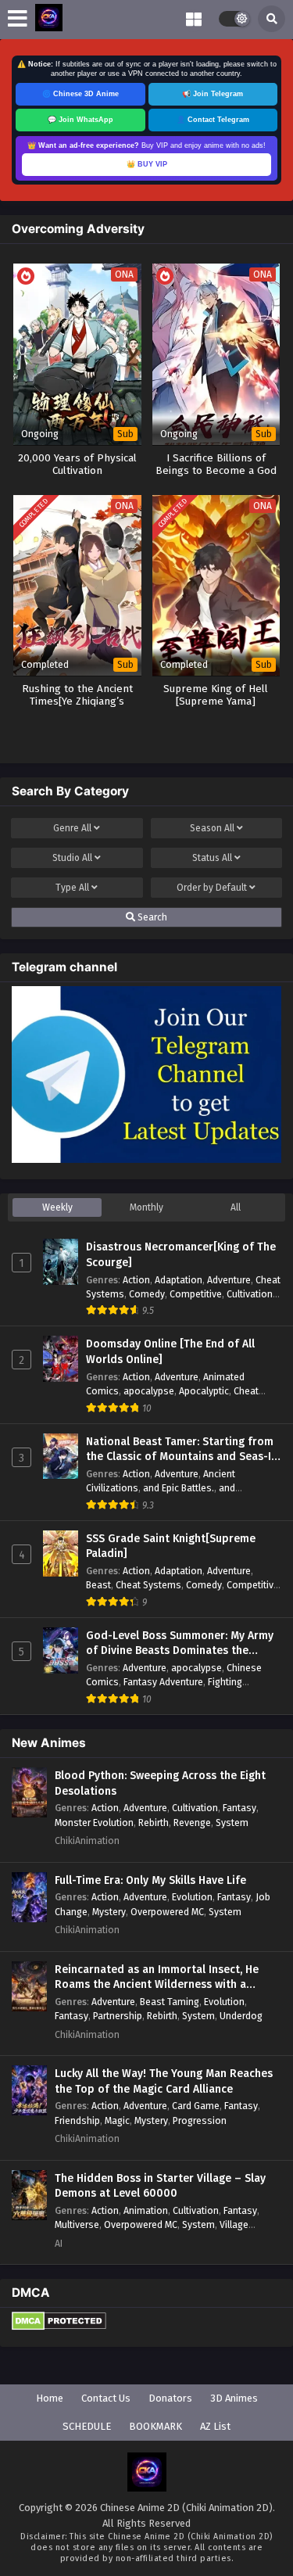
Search (151, 917)
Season (212, 828)
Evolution (192, 1897)
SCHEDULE (87, 2426)
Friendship (77, 2120)
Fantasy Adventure (163, 1682)
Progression (200, 2120)
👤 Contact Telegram (213, 120)
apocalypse (149, 1391)
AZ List (215, 2426)
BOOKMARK (155, 2426)
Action (136, 1280)
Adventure (229, 1280)
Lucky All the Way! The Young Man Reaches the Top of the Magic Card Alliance (164, 2081)
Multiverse (77, 2224)
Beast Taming (170, 2002)
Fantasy (239, 1808)
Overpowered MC (167, 1912)
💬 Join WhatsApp (80, 120)
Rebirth (154, 1823)
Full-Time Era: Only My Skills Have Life (150, 1880)
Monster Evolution (94, 1823)
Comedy (147, 1294)
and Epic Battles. (179, 1488)
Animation (146, 2210)
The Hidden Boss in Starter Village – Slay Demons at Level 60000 (160, 2186)
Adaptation (179, 1280)
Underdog (241, 2016)
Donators (170, 2398)
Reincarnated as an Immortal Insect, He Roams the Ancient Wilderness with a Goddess (157, 1978)
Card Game (196, 2106)
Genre (72, 828)
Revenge (192, 1823)
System (232, 1823)
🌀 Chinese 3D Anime (80, 94)
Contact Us (106, 2398)
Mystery (109, 1912)
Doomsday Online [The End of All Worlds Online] (170, 1352)
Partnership (118, 2016)
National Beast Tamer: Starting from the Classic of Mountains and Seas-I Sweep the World (180, 1450)
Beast (98, 1585)
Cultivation (250, 1294)
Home (50, 2398)
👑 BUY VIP (147, 164)
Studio (72, 858)
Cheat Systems (148, 1585)
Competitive (196, 1294)
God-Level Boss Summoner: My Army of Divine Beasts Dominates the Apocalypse (180, 1644)
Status (212, 858)
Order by (212, 888)
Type (72, 888)
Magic (117, 2120)
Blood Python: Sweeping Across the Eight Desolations (160, 1783)
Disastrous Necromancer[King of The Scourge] (181, 1255)
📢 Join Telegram (213, 94)
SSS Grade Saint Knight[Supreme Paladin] (171, 1546)
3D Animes (234, 2398)
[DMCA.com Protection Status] (59, 2327)
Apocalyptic (204, 1391)
